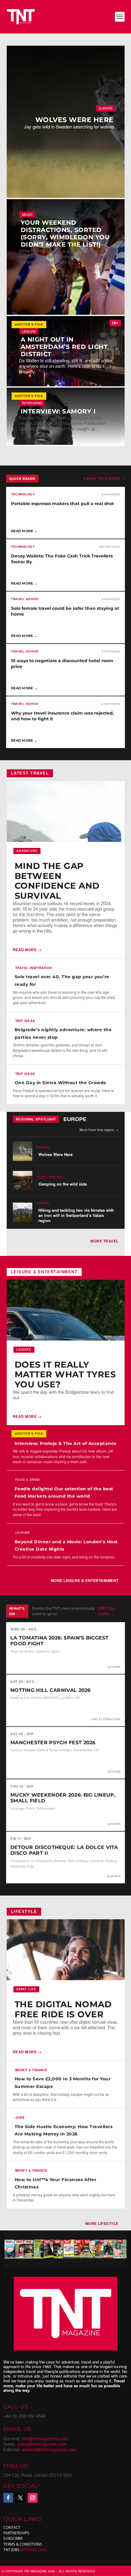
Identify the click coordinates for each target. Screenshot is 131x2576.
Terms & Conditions (23, 2544)
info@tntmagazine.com (45, 2438)
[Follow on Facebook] (8, 2498)
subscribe (13, 2539)
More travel (104, 1241)
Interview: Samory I (58, 411)
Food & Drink (28, 1480)
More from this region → (99, 1130)
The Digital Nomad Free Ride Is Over (63, 2009)
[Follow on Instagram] (33, 2498)
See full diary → (106, 1611)
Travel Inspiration (34, 968)
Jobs (20, 2117)
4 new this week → (104, 478)
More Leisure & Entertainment (85, 1580)
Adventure (27, 851)
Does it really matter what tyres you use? (65, 1374)
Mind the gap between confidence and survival (57, 881)
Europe (105, 108)
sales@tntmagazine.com (42, 2444)
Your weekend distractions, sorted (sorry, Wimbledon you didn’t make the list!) (65, 234)
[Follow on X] (20, 2498)
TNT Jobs (11, 2550)
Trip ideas (25, 1021)
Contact (12, 2527)
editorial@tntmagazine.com (49, 2449)
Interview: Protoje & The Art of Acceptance (66, 1443)
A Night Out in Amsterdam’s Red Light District (64, 347)
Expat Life (26, 1989)
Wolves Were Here (74, 120)
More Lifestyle (102, 2223)
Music (27, 214)
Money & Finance (31, 2070)
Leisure (29, 331)
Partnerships (16, 2533)
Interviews (32, 403)
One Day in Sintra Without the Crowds (60, 1083)
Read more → (27, 950)
